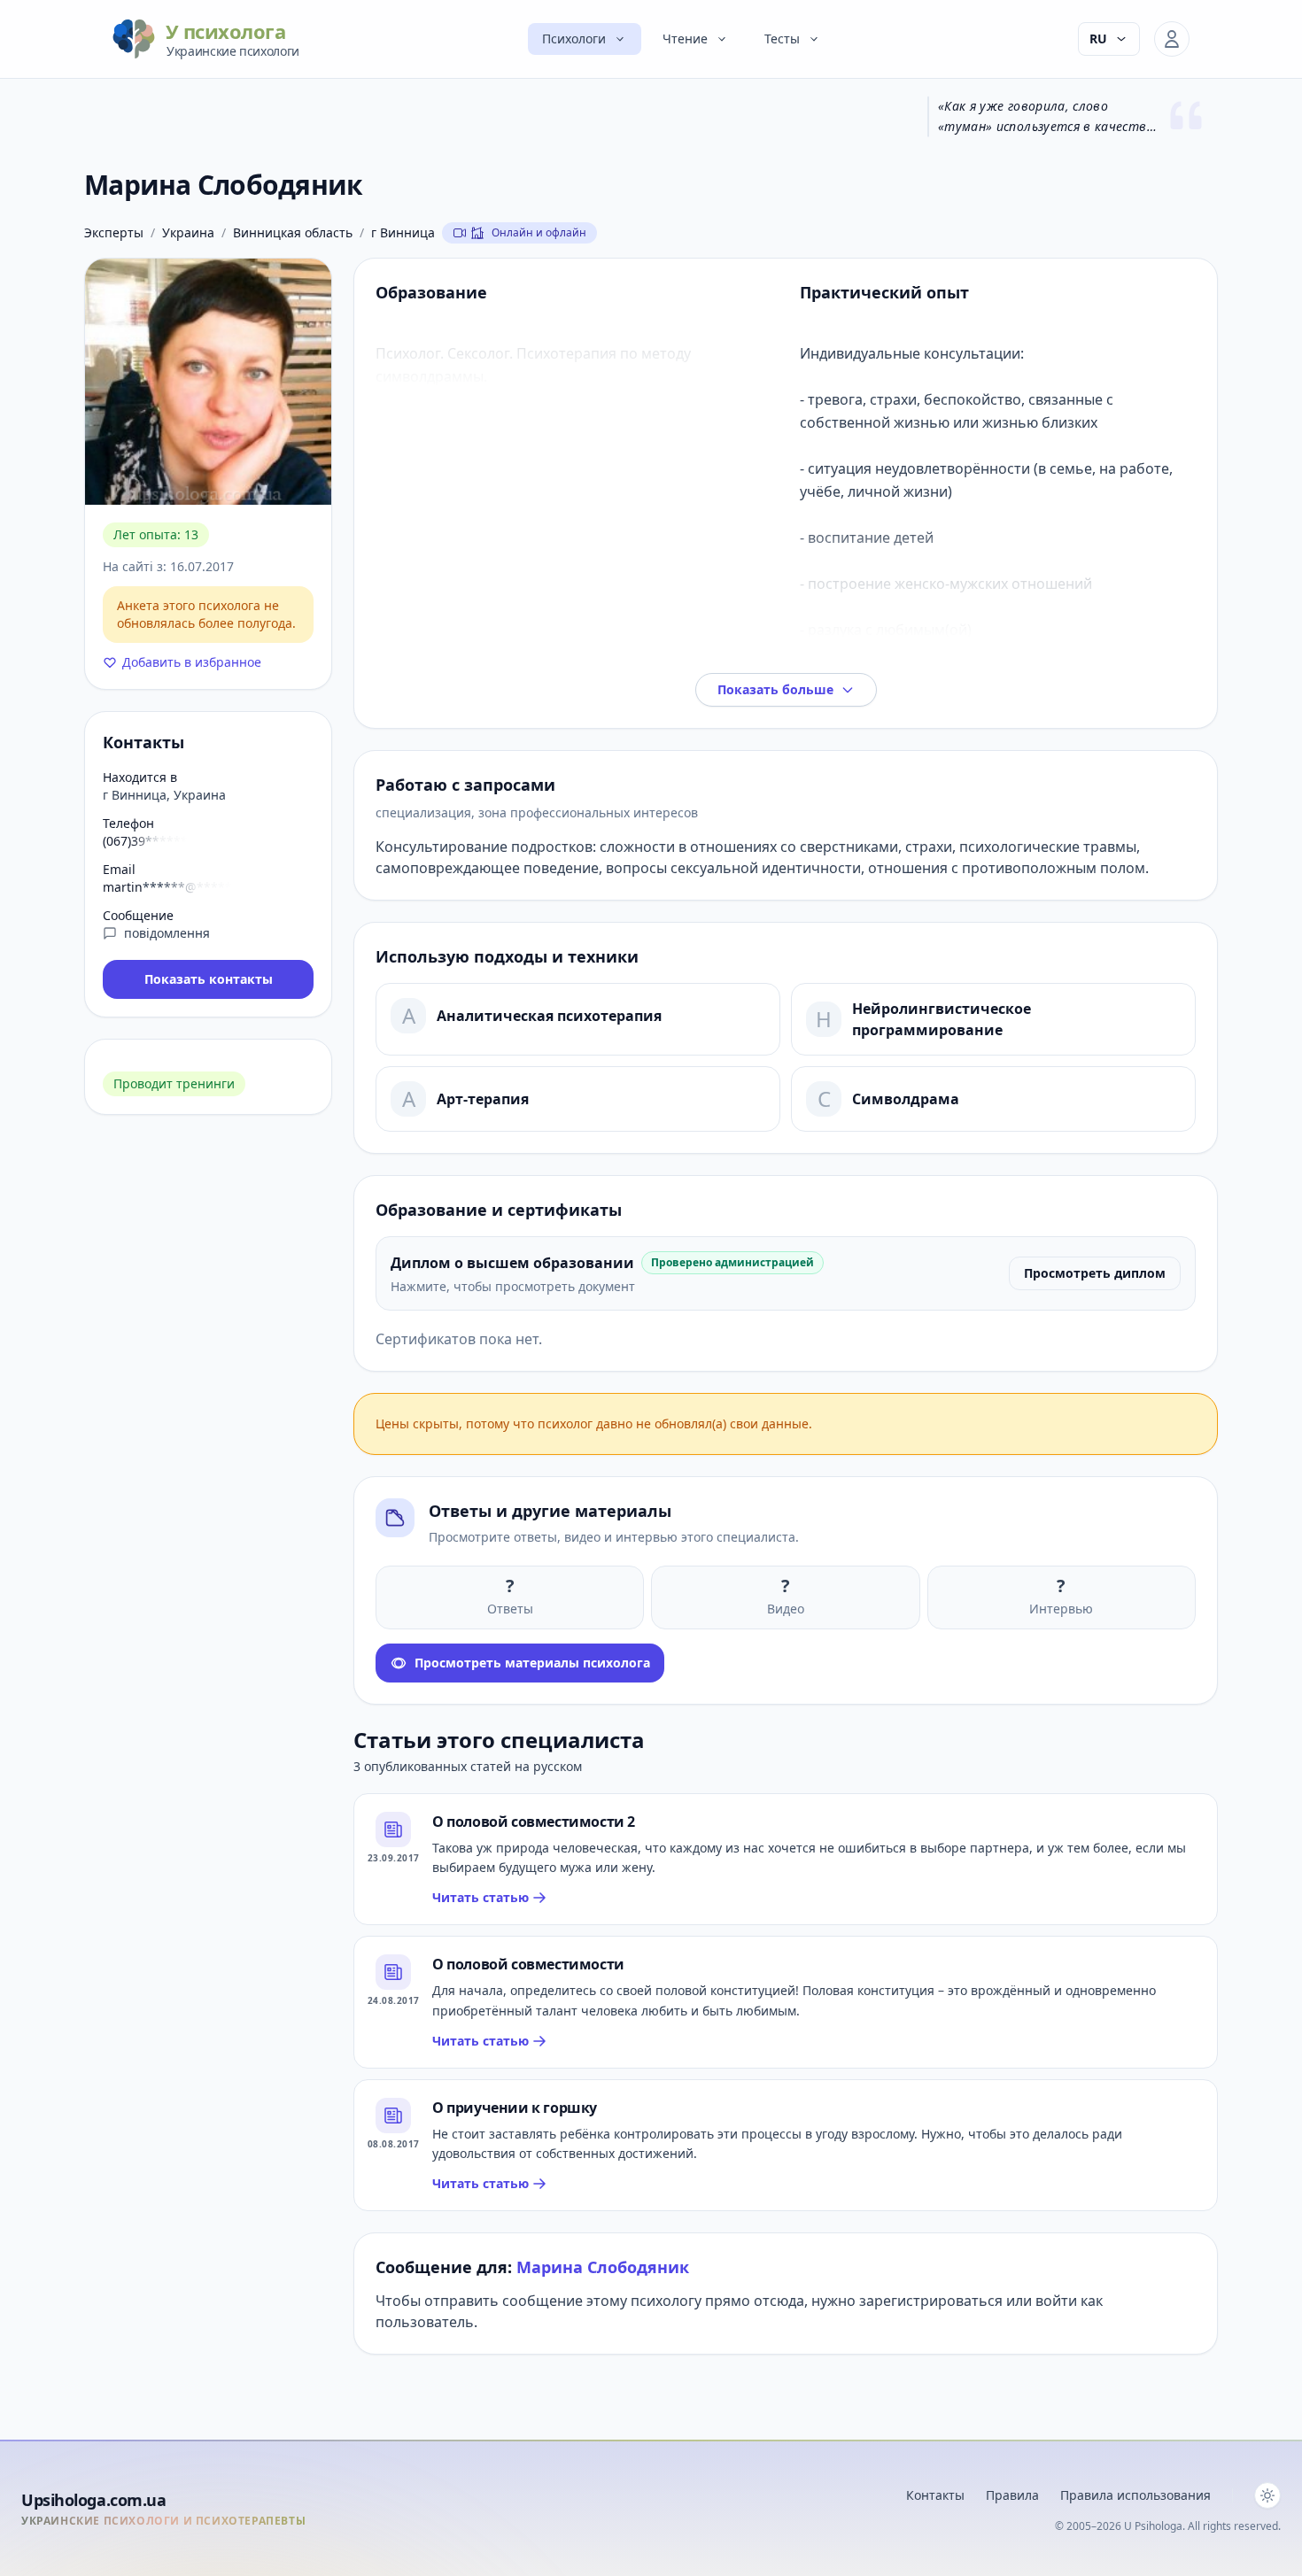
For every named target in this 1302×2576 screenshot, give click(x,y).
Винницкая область (293, 232)
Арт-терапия (483, 1099)
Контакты (935, 2495)
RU (1098, 39)
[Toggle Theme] (1267, 2495)
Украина (188, 232)
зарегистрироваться (931, 2301)
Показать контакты (209, 979)
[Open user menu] (1172, 39)
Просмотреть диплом (1095, 1273)
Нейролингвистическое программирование (942, 1019)
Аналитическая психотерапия (549, 1016)
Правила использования (1135, 2495)
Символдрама (906, 1099)
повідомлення (167, 933)
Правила (1012, 2495)
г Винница (403, 232)
